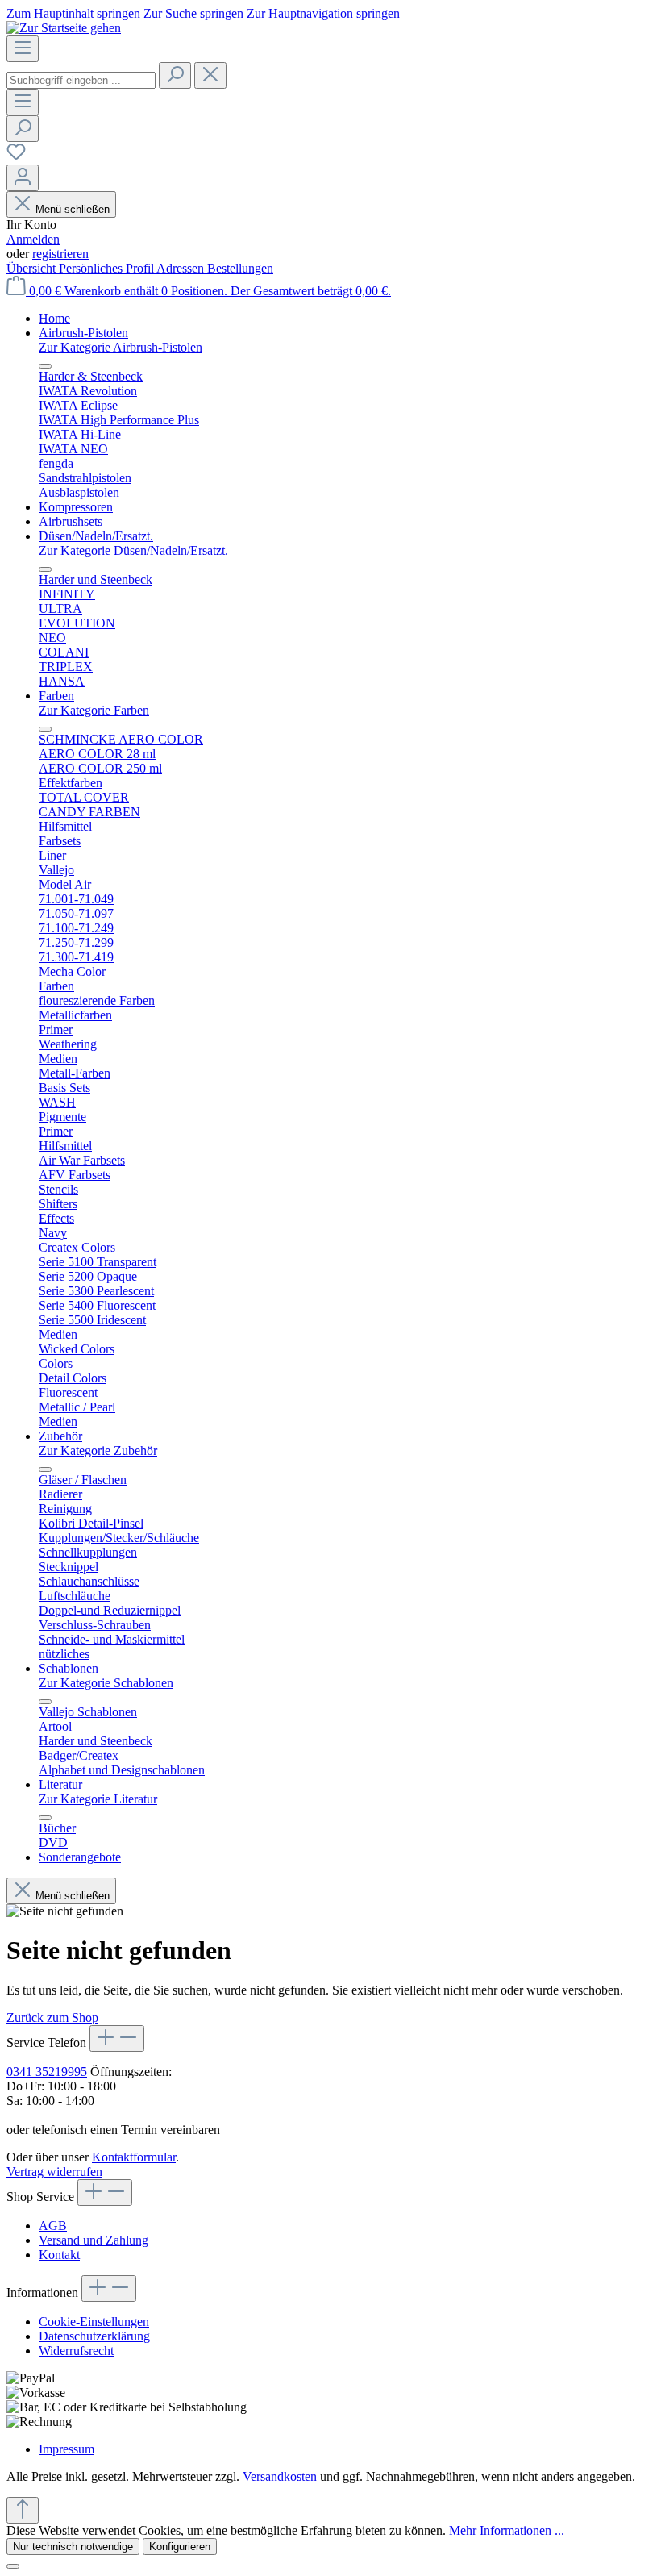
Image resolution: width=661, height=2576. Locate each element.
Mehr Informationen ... (507, 2530)
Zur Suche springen (195, 13)
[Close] (13, 2566)
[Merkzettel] (16, 157)
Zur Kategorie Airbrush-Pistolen (121, 347)
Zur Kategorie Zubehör (98, 1451)
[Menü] (23, 49)
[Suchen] (175, 75)
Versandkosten (280, 2476)
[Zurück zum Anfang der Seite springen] (23, 2510)
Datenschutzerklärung (94, 2336)
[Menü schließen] (45, 366)
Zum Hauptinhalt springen (75, 13)
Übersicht (33, 268)
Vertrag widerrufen (54, 2172)
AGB (53, 2226)
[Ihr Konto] (23, 178)
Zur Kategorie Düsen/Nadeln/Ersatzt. (133, 550)
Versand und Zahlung (94, 2240)
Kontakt (59, 2255)
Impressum (67, 2449)
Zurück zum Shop (52, 2017)
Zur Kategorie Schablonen (106, 1683)
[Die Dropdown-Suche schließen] (210, 75)
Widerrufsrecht (76, 2351)
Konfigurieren (180, 2547)
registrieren (60, 254)
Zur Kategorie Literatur (98, 1799)
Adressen (182, 268)
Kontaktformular (134, 2157)
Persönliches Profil (108, 268)
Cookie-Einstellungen (94, 2322)
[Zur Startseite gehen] (64, 28)
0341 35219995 (47, 2072)
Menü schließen (73, 209)
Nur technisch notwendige (73, 2547)
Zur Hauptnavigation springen (323, 13)
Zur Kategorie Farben (94, 710)
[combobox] (81, 80)
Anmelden (33, 239)
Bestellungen (240, 268)
